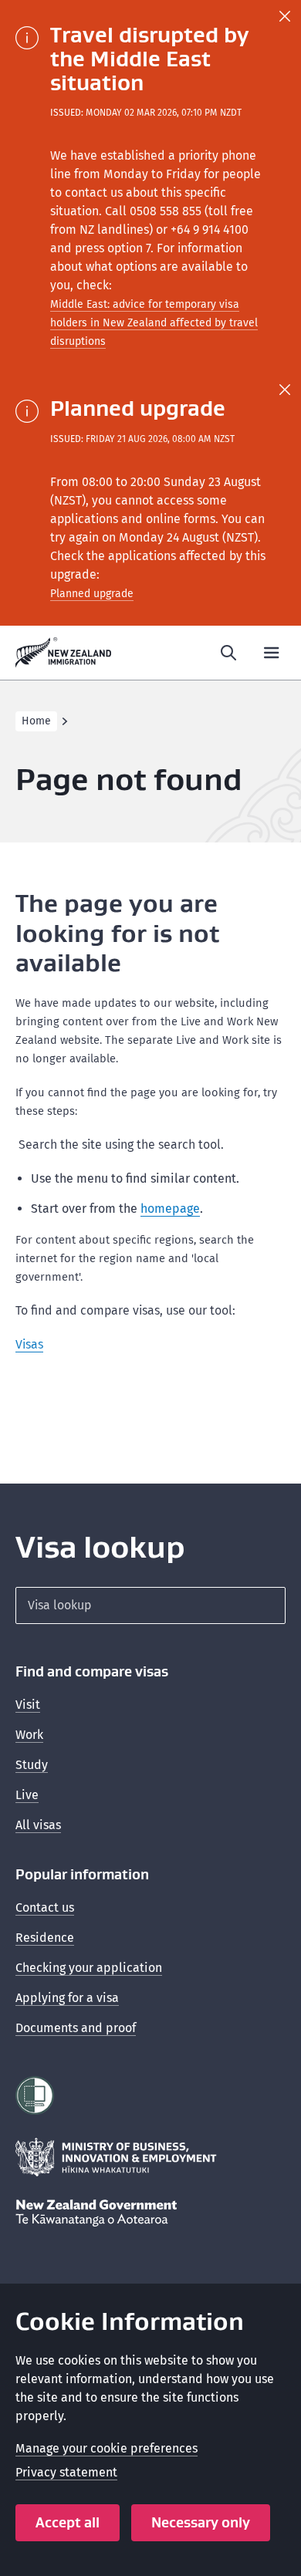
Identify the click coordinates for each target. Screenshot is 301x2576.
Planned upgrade (92, 594)
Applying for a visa (67, 1998)
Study (32, 1765)
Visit (28, 1705)
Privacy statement (66, 2472)
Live (27, 1795)
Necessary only (201, 2522)
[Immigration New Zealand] (64, 653)
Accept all (68, 2522)
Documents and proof (76, 2028)
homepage (170, 1209)
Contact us (45, 1908)
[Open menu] (272, 653)
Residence (45, 1938)
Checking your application (89, 1968)
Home (36, 721)
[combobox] (150, 1605)
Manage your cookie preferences (107, 2448)
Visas (29, 1344)
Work (29, 1735)
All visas (38, 1825)
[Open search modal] (228, 653)
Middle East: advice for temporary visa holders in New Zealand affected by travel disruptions (154, 323)
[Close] (285, 16)
